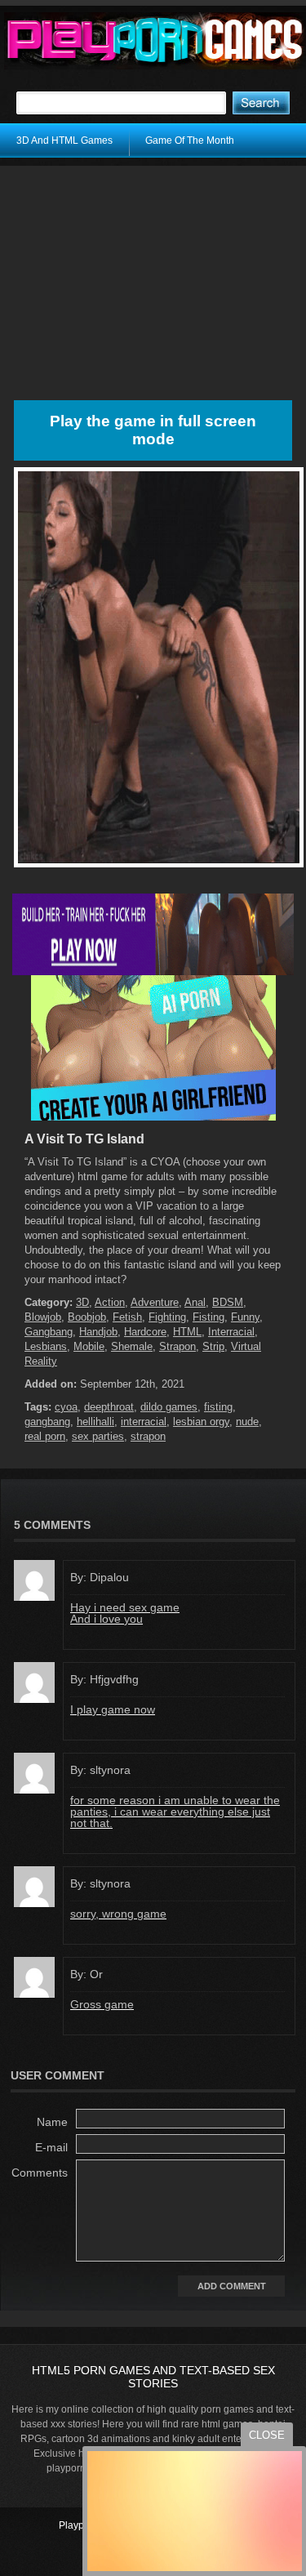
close (267, 2435)
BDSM (228, 1302)
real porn (45, 1436)
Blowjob (43, 1317)
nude (247, 1422)
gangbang (47, 1422)
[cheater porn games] (153, 972)
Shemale (132, 1346)
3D (82, 1302)
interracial (144, 1422)
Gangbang (49, 1332)
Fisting (208, 1317)
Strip (213, 1346)
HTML (187, 1332)
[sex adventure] (153, 1117)
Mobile (89, 1346)
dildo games (169, 1407)
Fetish (127, 1317)
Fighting (167, 1317)
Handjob (98, 1332)
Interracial (231, 1332)
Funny (245, 1317)
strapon (148, 1436)
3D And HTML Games (64, 140)
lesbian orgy (201, 1422)
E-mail (51, 2147)
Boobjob (87, 1317)
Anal (195, 1302)
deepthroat (109, 1407)
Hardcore (145, 1332)
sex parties (98, 1436)
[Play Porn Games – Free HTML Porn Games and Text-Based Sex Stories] (155, 41)
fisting (218, 1407)
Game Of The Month (190, 140)
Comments (40, 2173)
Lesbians (46, 1346)
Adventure (155, 1302)
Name (52, 2122)
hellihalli (95, 1422)
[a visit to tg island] (159, 867)
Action (110, 1302)
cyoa (66, 1407)
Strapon (177, 1346)
